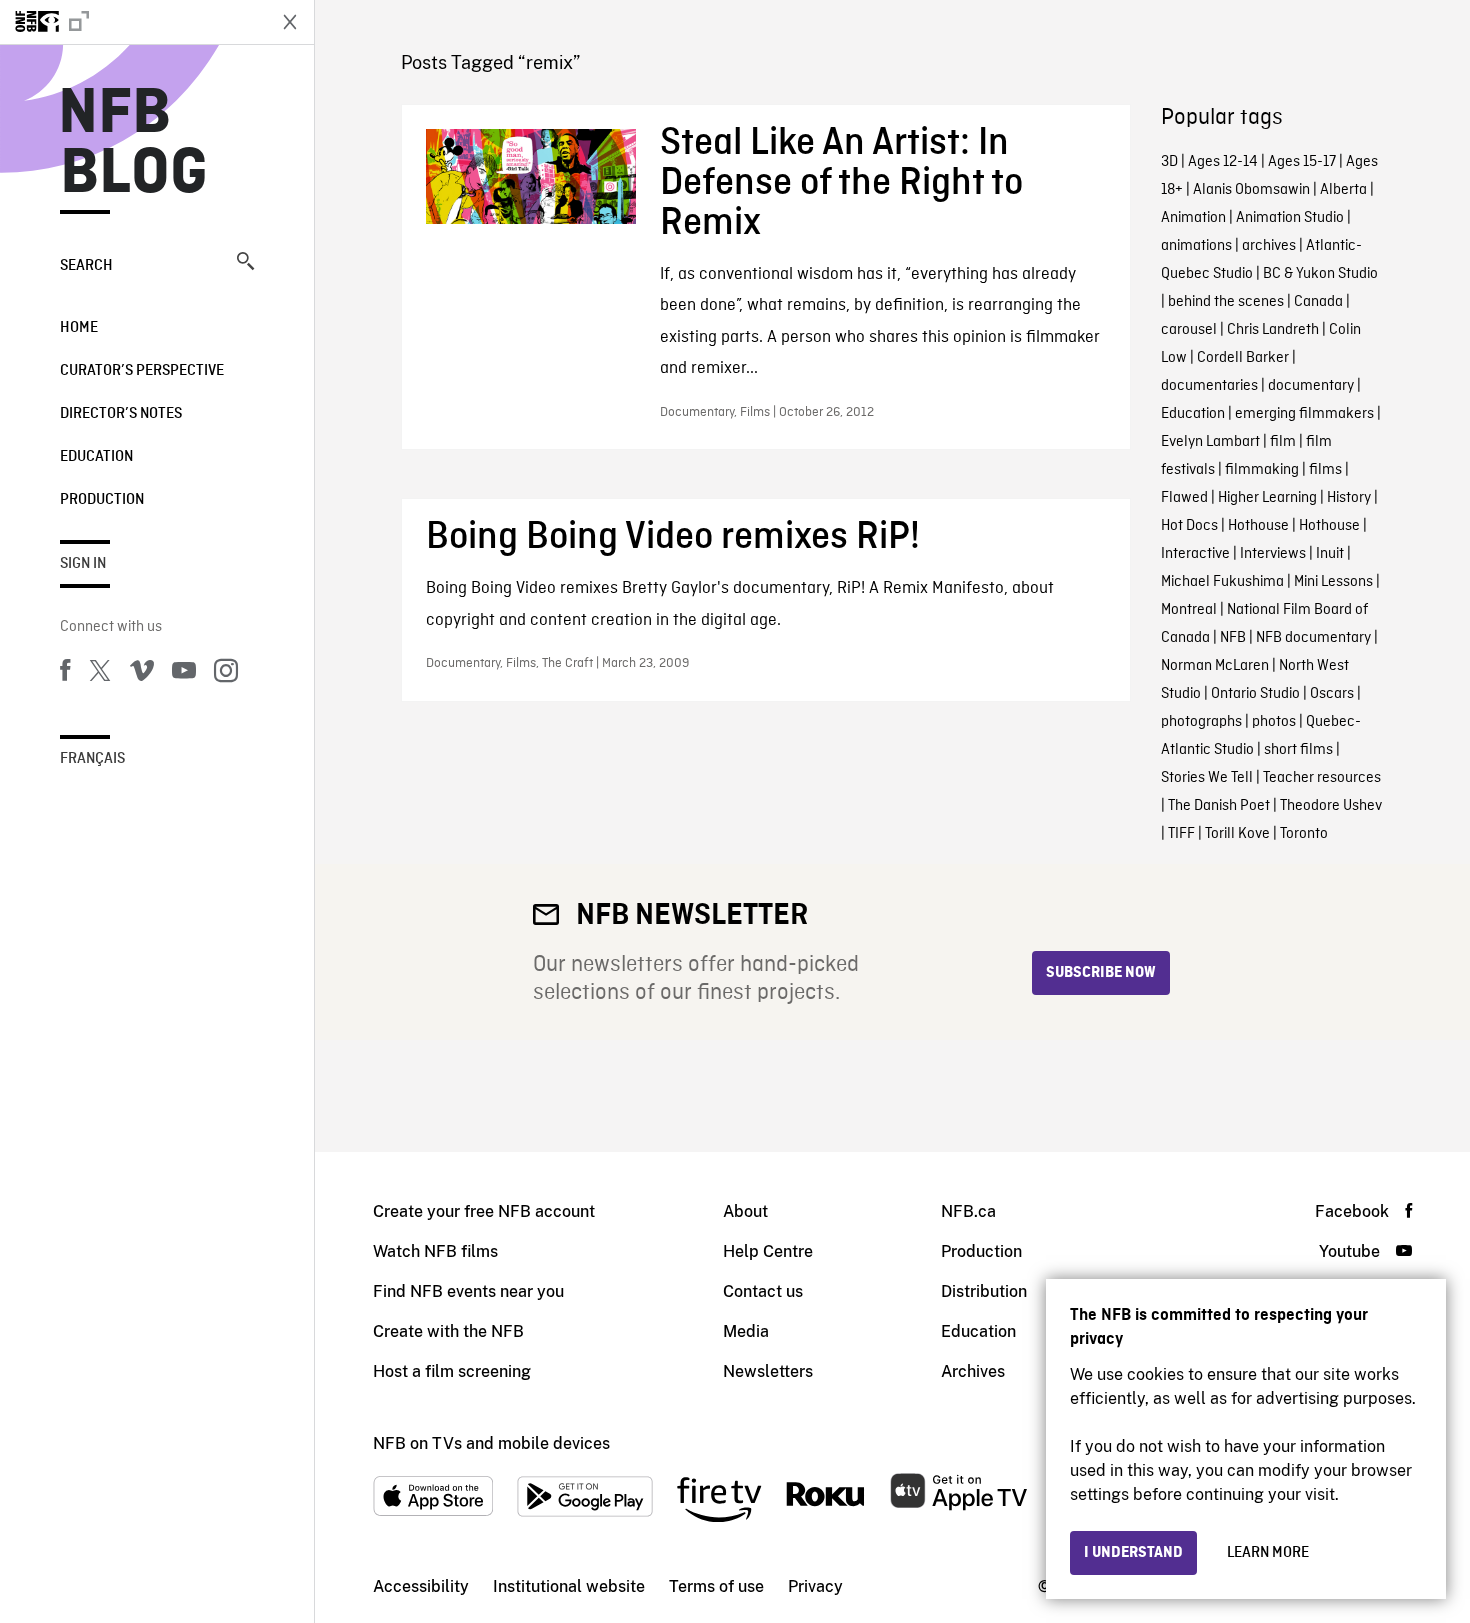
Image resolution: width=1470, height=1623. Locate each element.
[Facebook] (65, 674)
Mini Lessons (1333, 582)
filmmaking (1262, 470)
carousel (1189, 330)
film (1283, 442)
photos (1274, 722)
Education (96, 457)
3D (1169, 162)
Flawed (1184, 498)
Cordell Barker (1243, 358)
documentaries (1209, 386)
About (745, 1211)
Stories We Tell (1207, 778)
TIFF (1181, 834)
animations (1196, 246)
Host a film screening (452, 1371)
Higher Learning (1267, 498)
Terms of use (716, 1586)
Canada (1318, 302)
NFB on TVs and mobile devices (491, 1443)
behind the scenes (1226, 302)
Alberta (1343, 190)
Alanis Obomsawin (1251, 190)
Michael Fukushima (1222, 582)
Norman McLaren (1215, 666)
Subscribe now (1101, 973)
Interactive (1195, 554)
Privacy (815, 1586)
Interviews (1273, 554)
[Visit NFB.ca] (132, 22)
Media (746, 1331)
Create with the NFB (448, 1331)
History (1349, 498)
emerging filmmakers (1304, 414)
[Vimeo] (142, 674)
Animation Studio (1290, 218)
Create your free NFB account (484, 1211)
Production (102, 500)
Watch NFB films (435, 1251)
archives (1269, 246)
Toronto (1304, 834)
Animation (1193, 218)
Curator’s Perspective (142, 371)
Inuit (1330, 554)
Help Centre (768, 1251)
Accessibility (421, 1586)
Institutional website (569, 1586)
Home (79, 328)
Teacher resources (1322, 778)
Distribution (984, 1291)
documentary (1311, 386)
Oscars (1332, 694)
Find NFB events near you (468, 1291)
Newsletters (768, 1371)
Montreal (1189, 610)
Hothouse (1258, 526)
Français (92, 759)
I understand (1133, 1553)
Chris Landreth (1273, 330)
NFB (1233, 638)
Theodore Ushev (1331, 806)
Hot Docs (1189, 526)
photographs (1201, 722)
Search (86, 266)
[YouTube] (184, 674)
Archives (973, 1371)
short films (1298, 750)
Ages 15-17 (1302, 162)
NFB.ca (968, 1211)
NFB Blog (134, 144)
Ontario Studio (1255, 694)
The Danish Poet (1219, 806)
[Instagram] (226, 674)
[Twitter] (100, 674)
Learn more (1268, 1553)
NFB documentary (1313, 638)
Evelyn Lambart (1210, 442)
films (1325, 470)
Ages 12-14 (1223, 162)
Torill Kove (1237, 834)
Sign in (83, 564)
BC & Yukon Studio (1320, 274)
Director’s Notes (121, 414)
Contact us (763, 1291)
